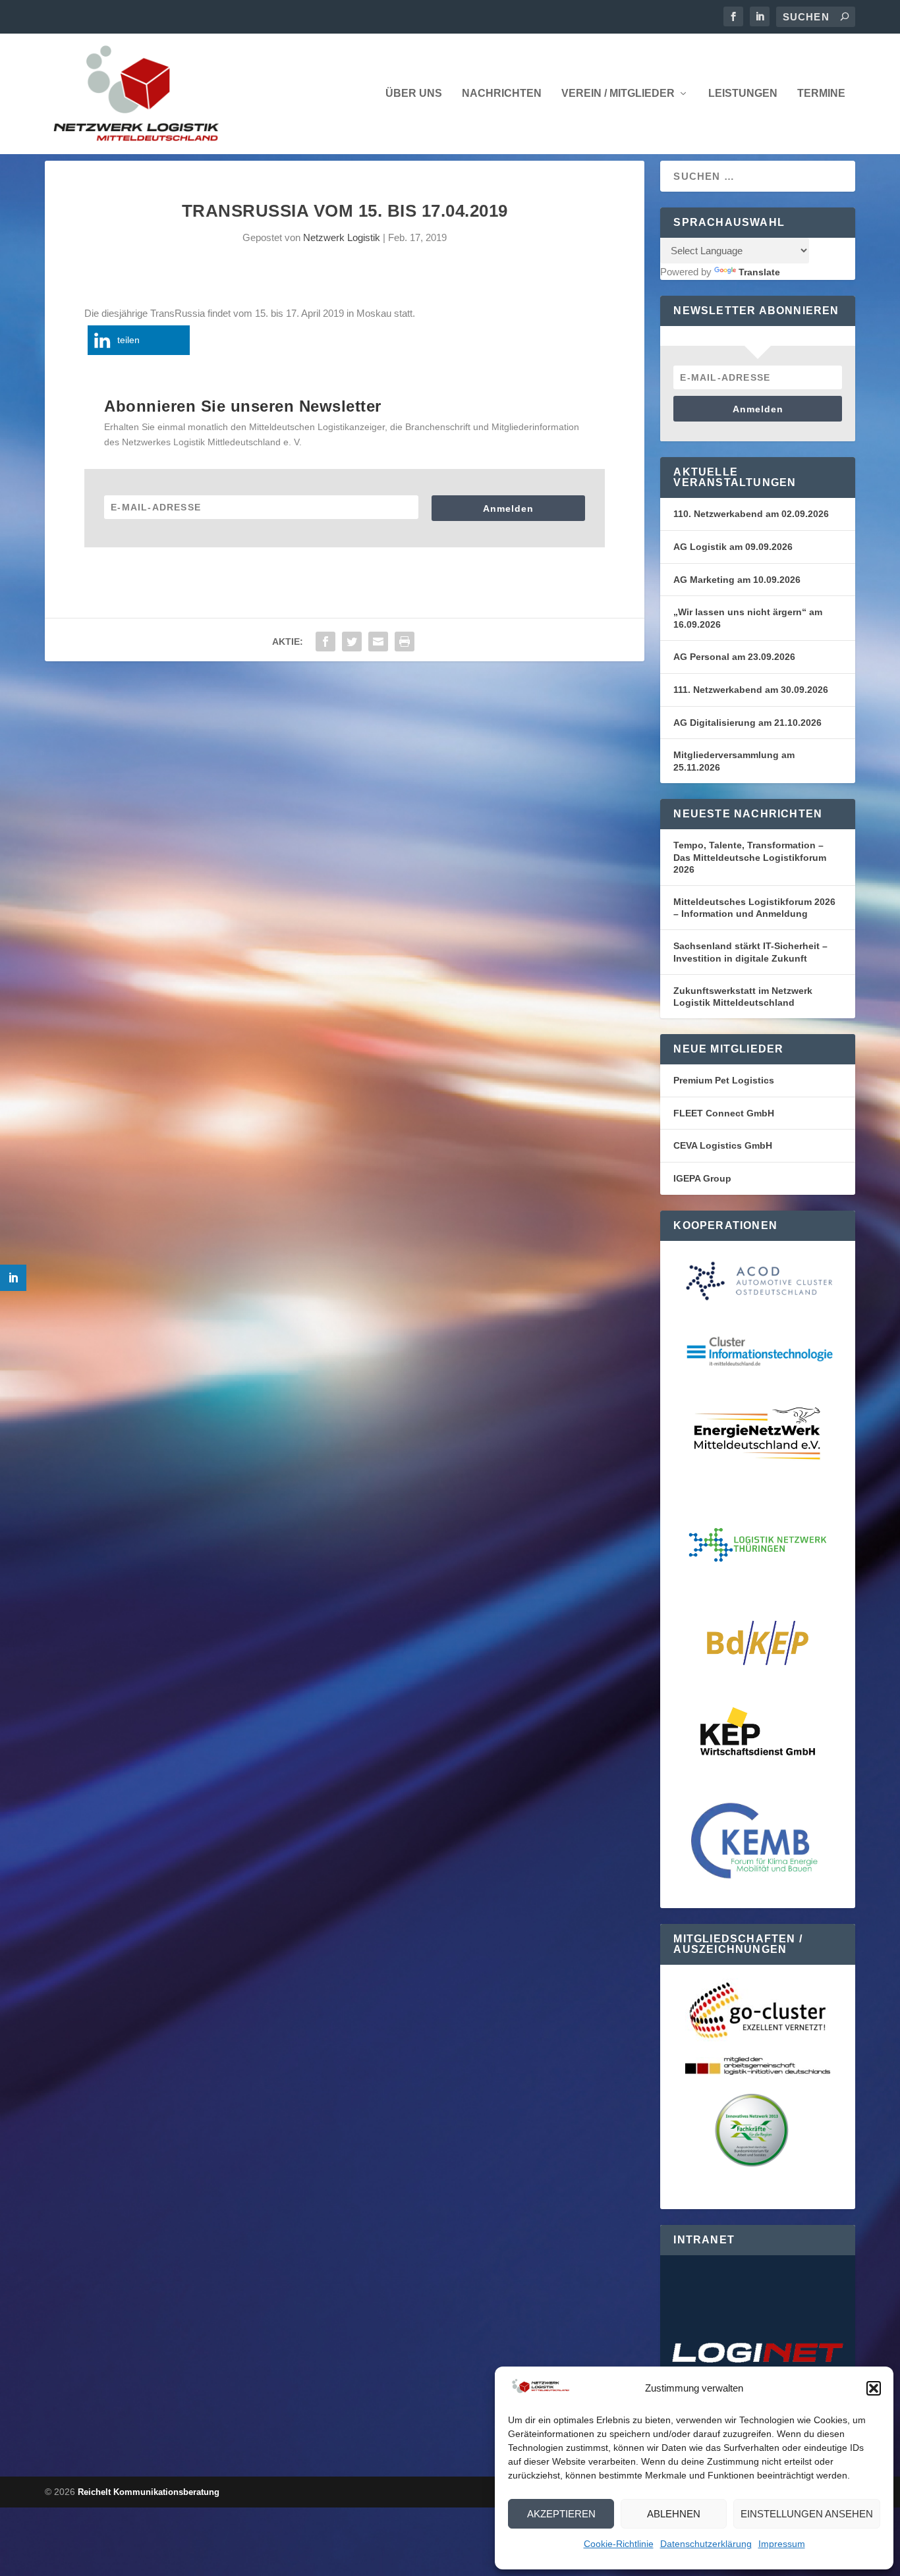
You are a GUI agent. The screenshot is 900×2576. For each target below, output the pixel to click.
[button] (874, 2388)
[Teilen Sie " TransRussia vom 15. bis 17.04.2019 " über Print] (405, 642)
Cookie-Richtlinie (619, 2544)
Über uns (414, 94)
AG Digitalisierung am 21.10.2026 (747, 723)
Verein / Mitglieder (618, 94)
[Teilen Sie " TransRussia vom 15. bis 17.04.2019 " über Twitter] (352, 642)
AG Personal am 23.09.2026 (734, 657)
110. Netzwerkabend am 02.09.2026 (751, 514)
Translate (759, 272)
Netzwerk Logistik (342, 237)
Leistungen (743, 94)
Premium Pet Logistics (724, 1080)
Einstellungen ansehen (807, 2514)
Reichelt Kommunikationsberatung (149, 2492)
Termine (821, 94)
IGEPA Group (702, 1178)
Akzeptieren (561, 2514)
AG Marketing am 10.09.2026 (737, 580)
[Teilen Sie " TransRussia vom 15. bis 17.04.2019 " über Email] (378, 642)
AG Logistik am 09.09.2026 (733, 547)
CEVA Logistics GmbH (723, 1145)
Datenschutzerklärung (706, 2544)
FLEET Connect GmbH (724, 1113)
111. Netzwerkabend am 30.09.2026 (751, 690)
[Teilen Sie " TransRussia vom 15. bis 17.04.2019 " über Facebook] (325, 642)
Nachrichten (502, 94)
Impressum (782, 2544)
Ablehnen (674, 2514)
